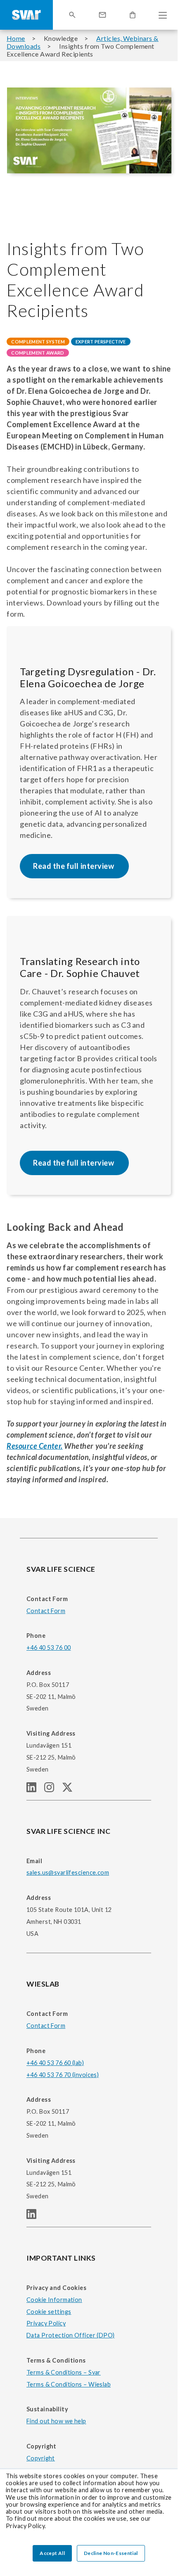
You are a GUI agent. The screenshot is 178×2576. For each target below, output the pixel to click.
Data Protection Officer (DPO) (71, 2335)
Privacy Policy (46, 2323)
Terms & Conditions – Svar (64, 2372)
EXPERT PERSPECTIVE (101, 342)
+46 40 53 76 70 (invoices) (63, 2075)
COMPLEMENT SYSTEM (38, 342)
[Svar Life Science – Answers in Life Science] (26, 15)
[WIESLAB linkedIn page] (35, 2216)
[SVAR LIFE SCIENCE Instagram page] (53, 1789)
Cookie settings (49, 2312)
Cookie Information (54, 2300)
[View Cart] (133, 15)
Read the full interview (74, 866)
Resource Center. (35, 1446)
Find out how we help (56, 2421)
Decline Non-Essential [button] (111, 2553)
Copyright (41, 2458)
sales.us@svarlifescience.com (68, 1872)
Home (16, 38)
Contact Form (46, 1611)
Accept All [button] (52, 2553)
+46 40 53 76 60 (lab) (55, 2063)
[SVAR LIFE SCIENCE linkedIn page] (35, 1789)
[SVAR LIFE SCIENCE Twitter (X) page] (71, 1789)
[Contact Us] (102, 15)
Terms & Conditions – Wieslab (69, 2384)
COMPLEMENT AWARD (38, 353)
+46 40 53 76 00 (49, 1648)
